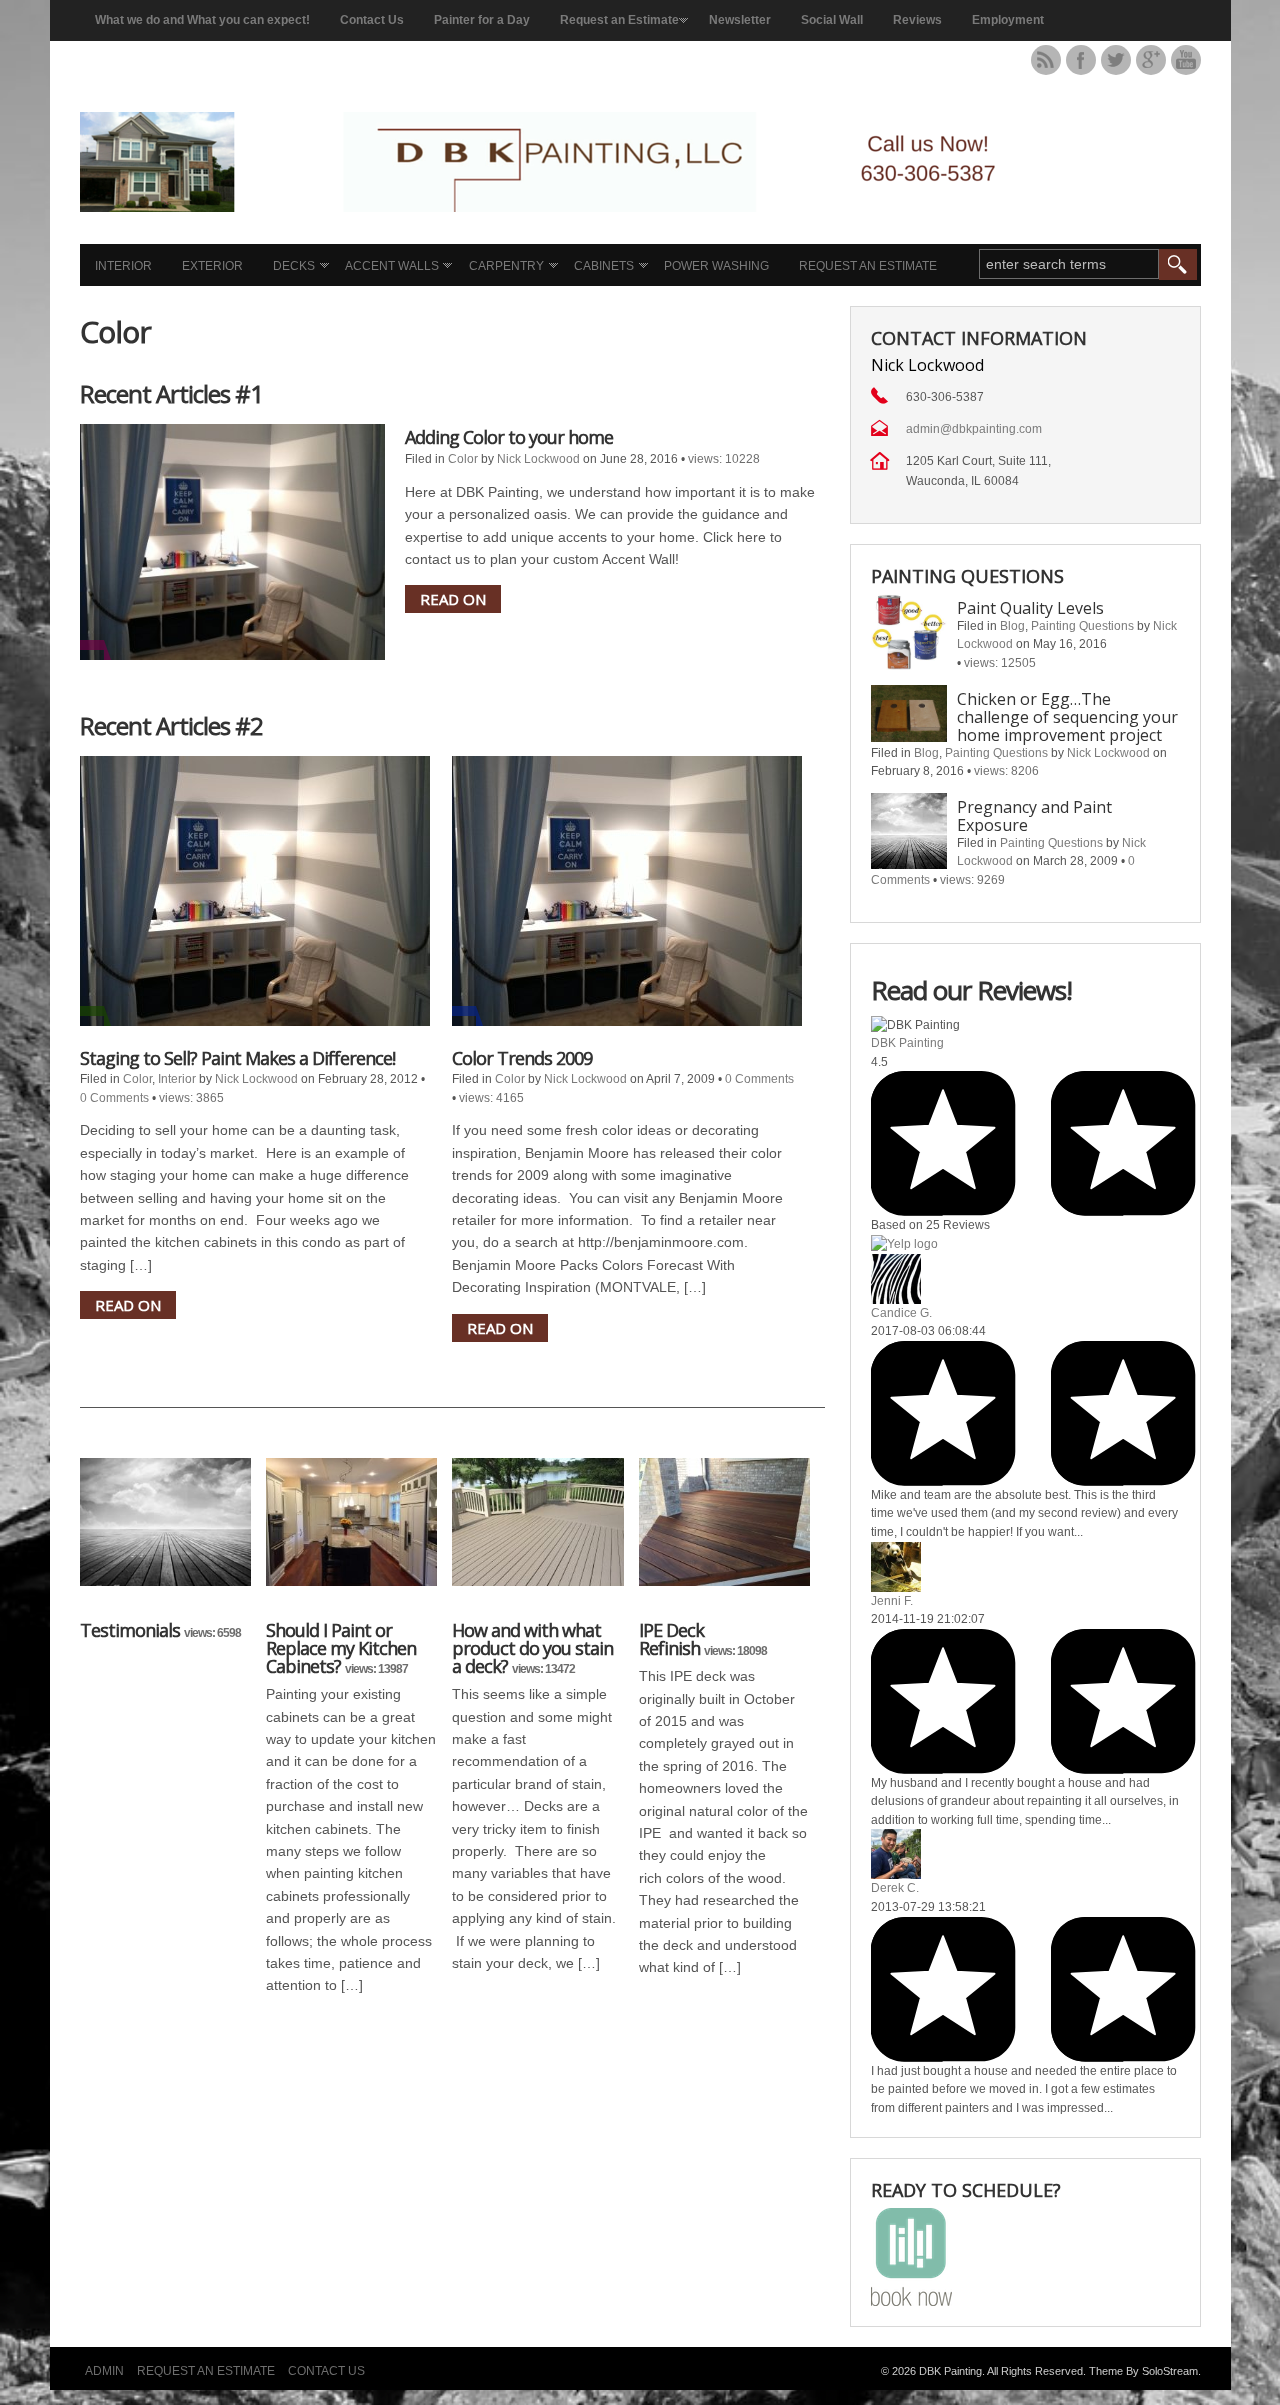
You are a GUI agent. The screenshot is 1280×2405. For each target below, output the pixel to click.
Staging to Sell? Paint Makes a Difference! (237, 1058)
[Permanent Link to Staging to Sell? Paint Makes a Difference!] (255, 891)
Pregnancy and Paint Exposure (1034, 816)
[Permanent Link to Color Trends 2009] (627, 891)
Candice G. (901, 1313)
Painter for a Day (482, 20)
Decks (294, 266)
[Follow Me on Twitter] (1116, 60)
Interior (123, 266)
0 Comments (114, 1098)
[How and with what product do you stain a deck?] (537, 1532)
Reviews (917, 20)
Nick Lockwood (538, 459)
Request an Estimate (619, 20)
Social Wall (832, 20)
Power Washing (716, 266)
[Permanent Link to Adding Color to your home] (233, 542)
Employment (1008, 20)
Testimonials (130, 1630)
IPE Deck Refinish (671, 1639)
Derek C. (895, 1888)
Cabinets (604, 266)
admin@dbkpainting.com (974, 429)
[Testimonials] (165, 1532)
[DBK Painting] (575, 207)
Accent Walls (392, 266)
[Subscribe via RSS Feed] (1046, 60)
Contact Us (372, 20)
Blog (1012, 626)
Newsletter (740, 20)
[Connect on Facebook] (1081, 60)
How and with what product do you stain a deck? (532, 1648)
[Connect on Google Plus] (1151, 60)
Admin (104, 2371)
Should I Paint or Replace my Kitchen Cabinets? (341, 1648)
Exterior (212, 266)
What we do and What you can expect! (202, 20)
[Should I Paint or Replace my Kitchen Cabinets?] (351, 1532)
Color (463, 459)
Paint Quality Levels (1030, 608)
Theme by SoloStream (1143, 2371)
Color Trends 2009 (522, 1058)
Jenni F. (892, 1601)
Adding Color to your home (509, 437)
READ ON (453, 599)
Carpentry (506, 266)
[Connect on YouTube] (1186, 60)
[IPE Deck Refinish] (724, 1532)
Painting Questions (1082, 626)
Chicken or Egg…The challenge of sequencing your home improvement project (1067, 717)
